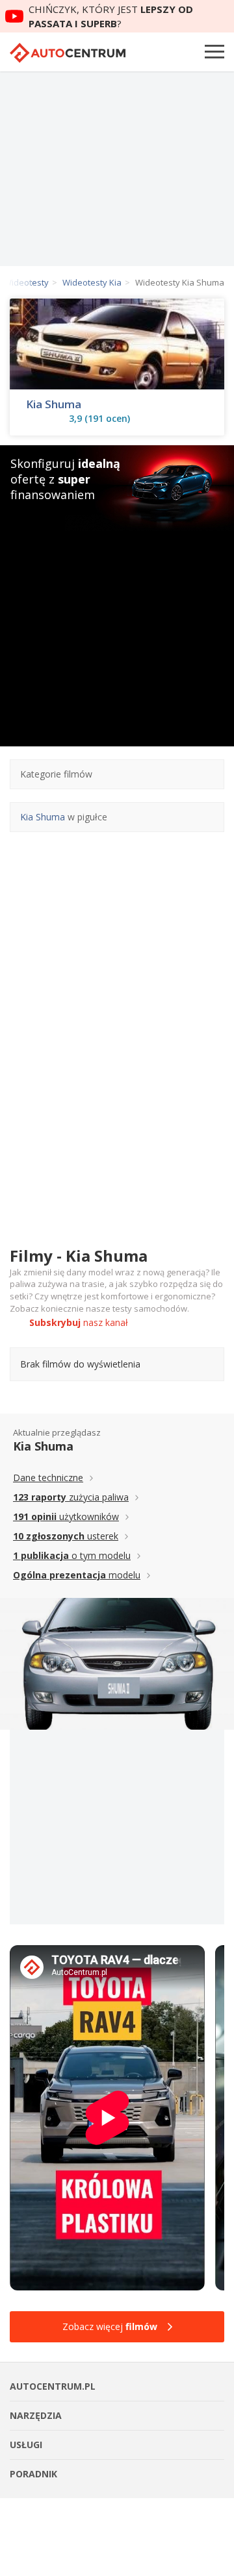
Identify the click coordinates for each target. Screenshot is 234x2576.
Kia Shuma (54, 404)
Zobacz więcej (110, 2326)
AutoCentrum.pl (68, 53)
